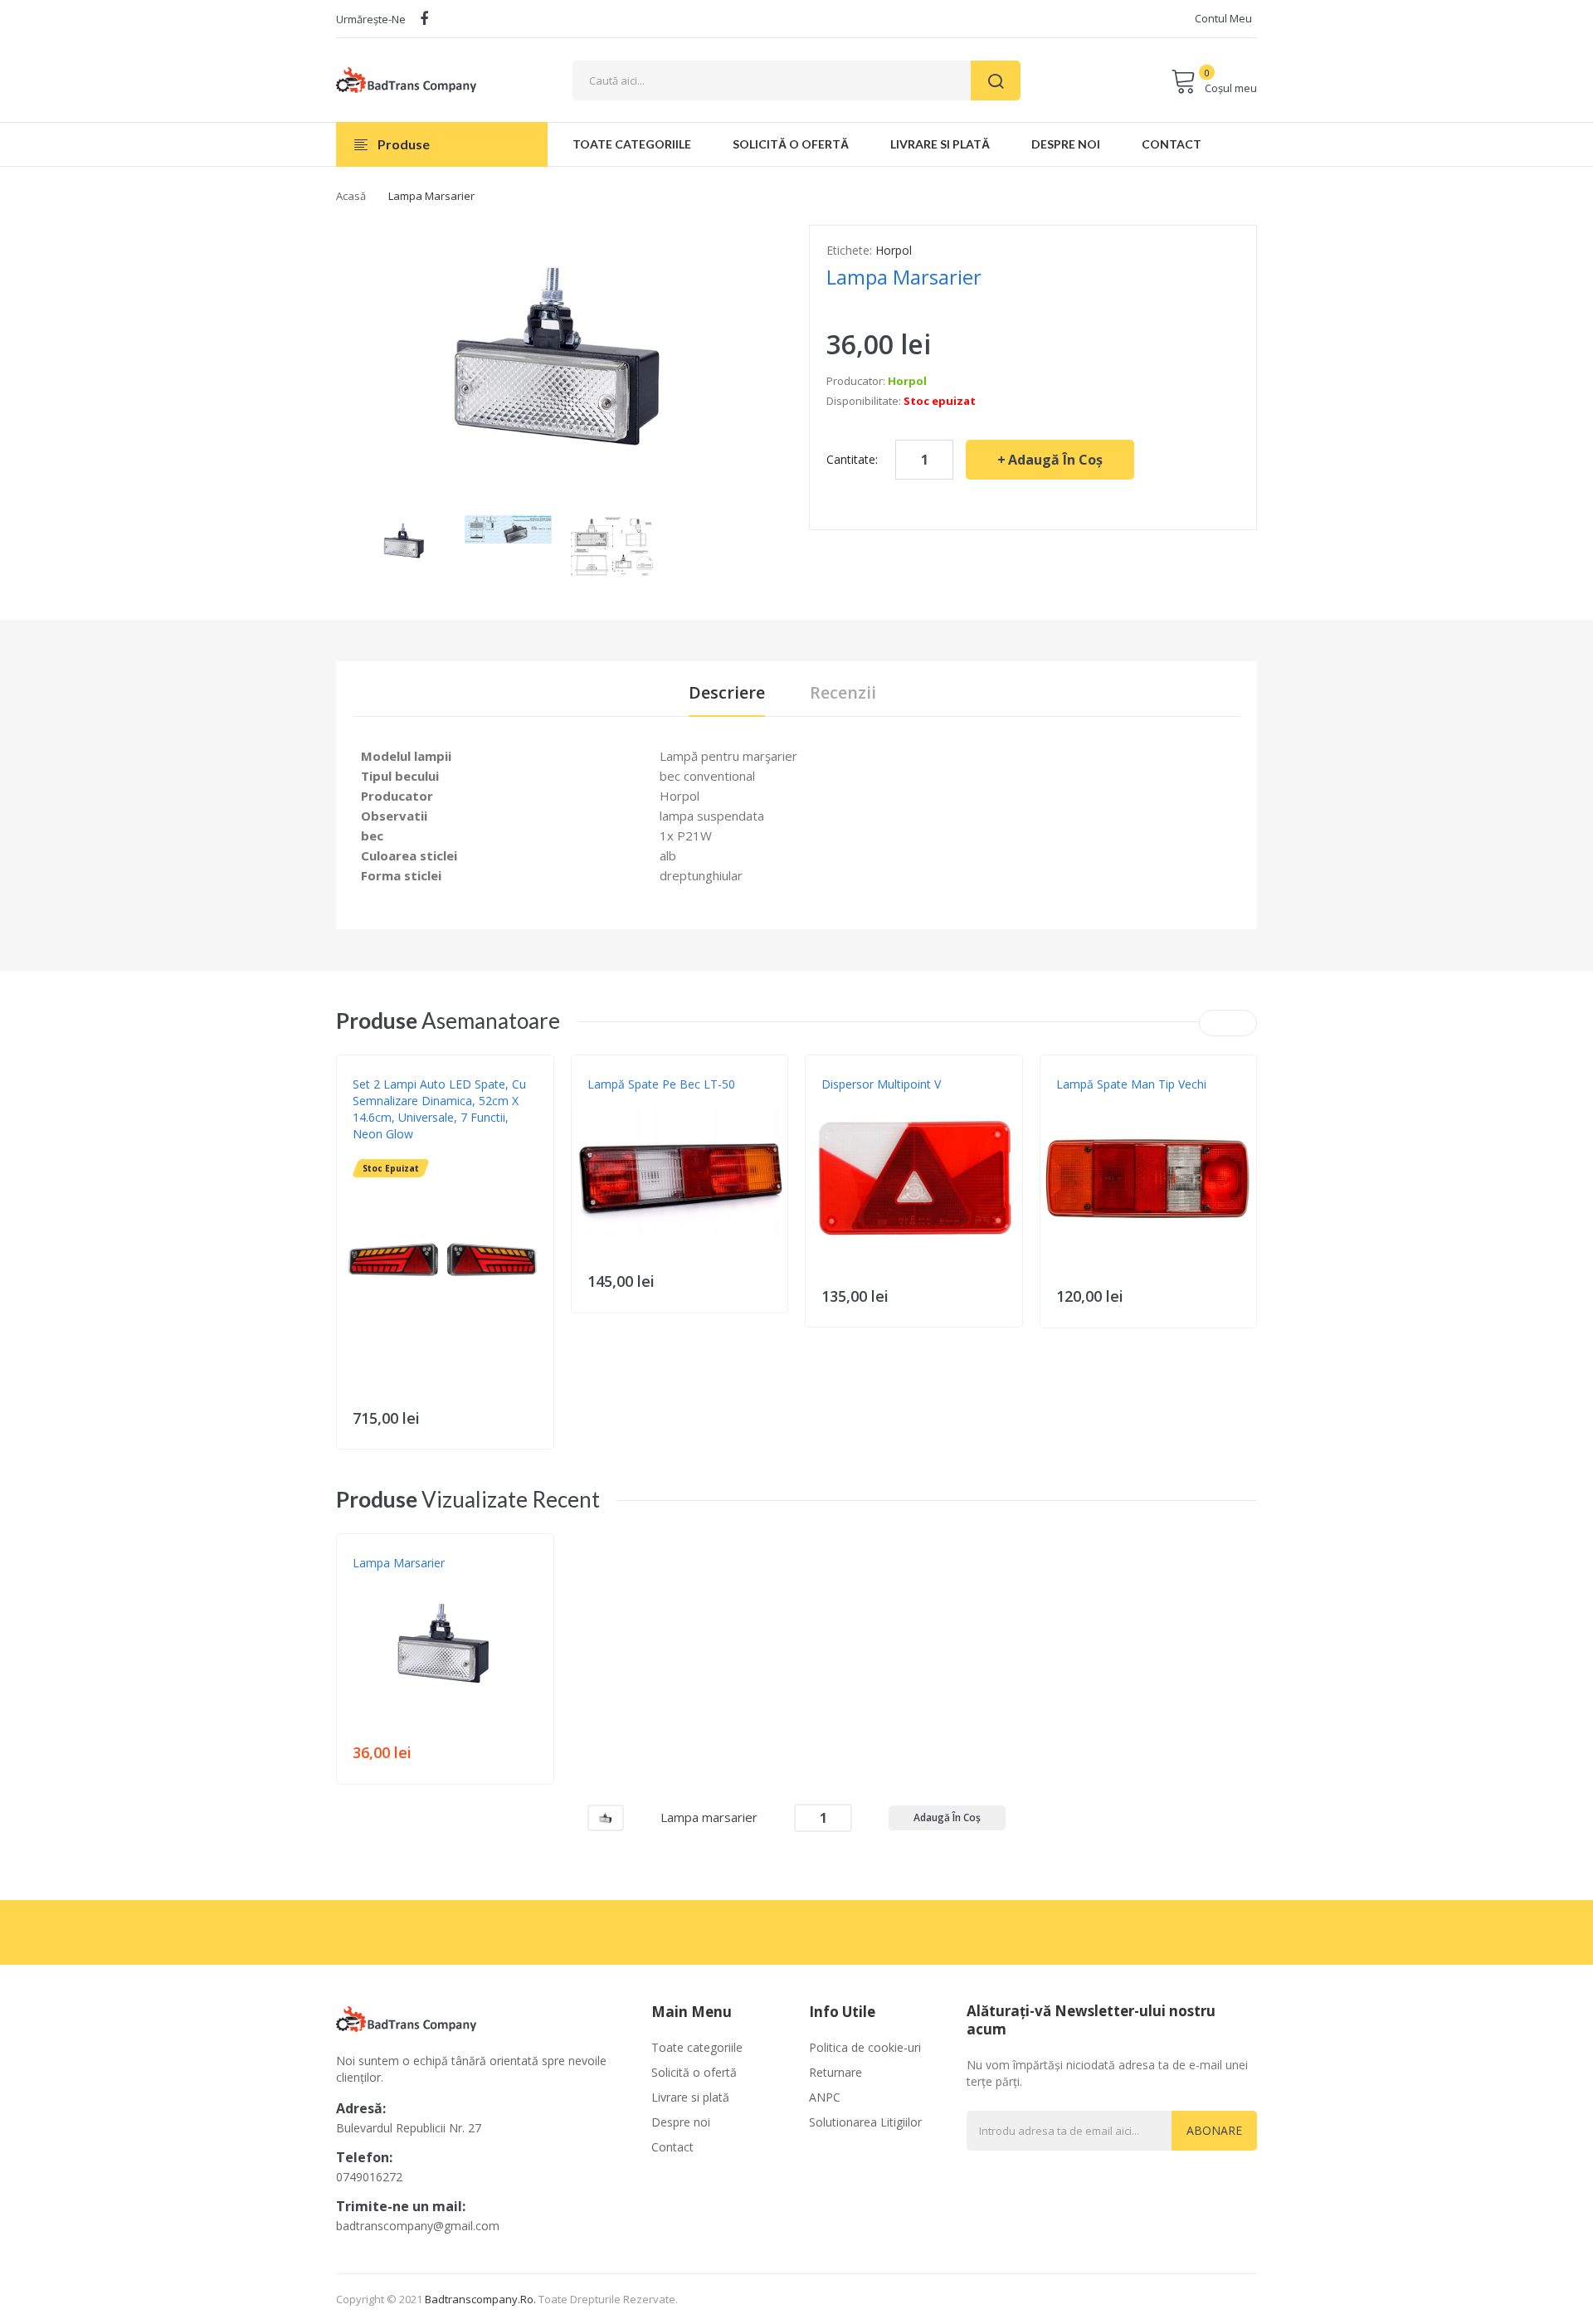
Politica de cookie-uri (865, 2047)
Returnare (835, 2072)
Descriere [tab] (727, 692)
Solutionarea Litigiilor (865, 2122)
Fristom (608, 1101)
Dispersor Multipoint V (881, 1084)
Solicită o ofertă (694, 2072)
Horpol (894, 250)
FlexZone (377, 1151)
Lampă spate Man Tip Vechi (1131, 1084)
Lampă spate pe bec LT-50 (661, 1084)
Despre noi (681, 2122)
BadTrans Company (873, 1101)
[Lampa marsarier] (404, 541)
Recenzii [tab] (843, 692)
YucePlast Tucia (1099, 1101)
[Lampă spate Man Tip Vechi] (1149, 1178)
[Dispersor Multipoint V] (914, 1178)
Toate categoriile (697, 2047)
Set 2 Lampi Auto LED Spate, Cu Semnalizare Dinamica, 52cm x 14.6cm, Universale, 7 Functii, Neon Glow (439, 1109)
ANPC (825, 2097)
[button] (353, 1289)
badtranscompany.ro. (480, 2299)
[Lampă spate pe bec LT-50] (680, 1171)
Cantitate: (852, 459)
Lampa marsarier (399, 1563)
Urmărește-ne (371, 19)
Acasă (351, 196)
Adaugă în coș (1055, 460)
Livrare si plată (690, 2097)
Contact (672, 2147)
